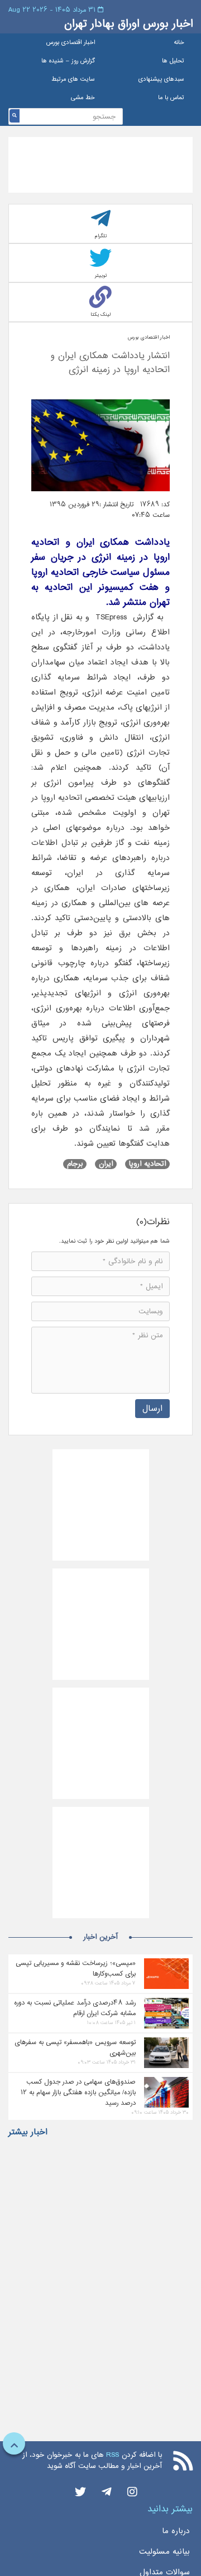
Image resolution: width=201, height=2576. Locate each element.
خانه (179, 43)
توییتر (101, 275)
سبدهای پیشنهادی (161, 79)
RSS (113, 2455)
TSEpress (111, 617)
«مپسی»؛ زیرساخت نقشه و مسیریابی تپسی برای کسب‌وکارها (76, 1968)
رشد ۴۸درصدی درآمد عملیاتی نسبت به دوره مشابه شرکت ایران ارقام (75, 2008)
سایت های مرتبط (73, 79)
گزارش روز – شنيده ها (68, 61)
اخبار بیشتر (28, 2132)
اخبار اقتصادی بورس (71, 43)
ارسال (152, 1408)
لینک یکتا (100, 314)
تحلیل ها (173, 61)
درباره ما (176, 2531)
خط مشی (83, 98)
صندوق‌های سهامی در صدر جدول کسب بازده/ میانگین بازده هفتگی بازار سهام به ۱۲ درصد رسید (78, 2092)
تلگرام (101, 236)
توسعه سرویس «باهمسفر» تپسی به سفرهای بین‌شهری (75, 2047)
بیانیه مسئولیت (164, 2551)
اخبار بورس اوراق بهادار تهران (128, 24)
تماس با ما (171, 98)
